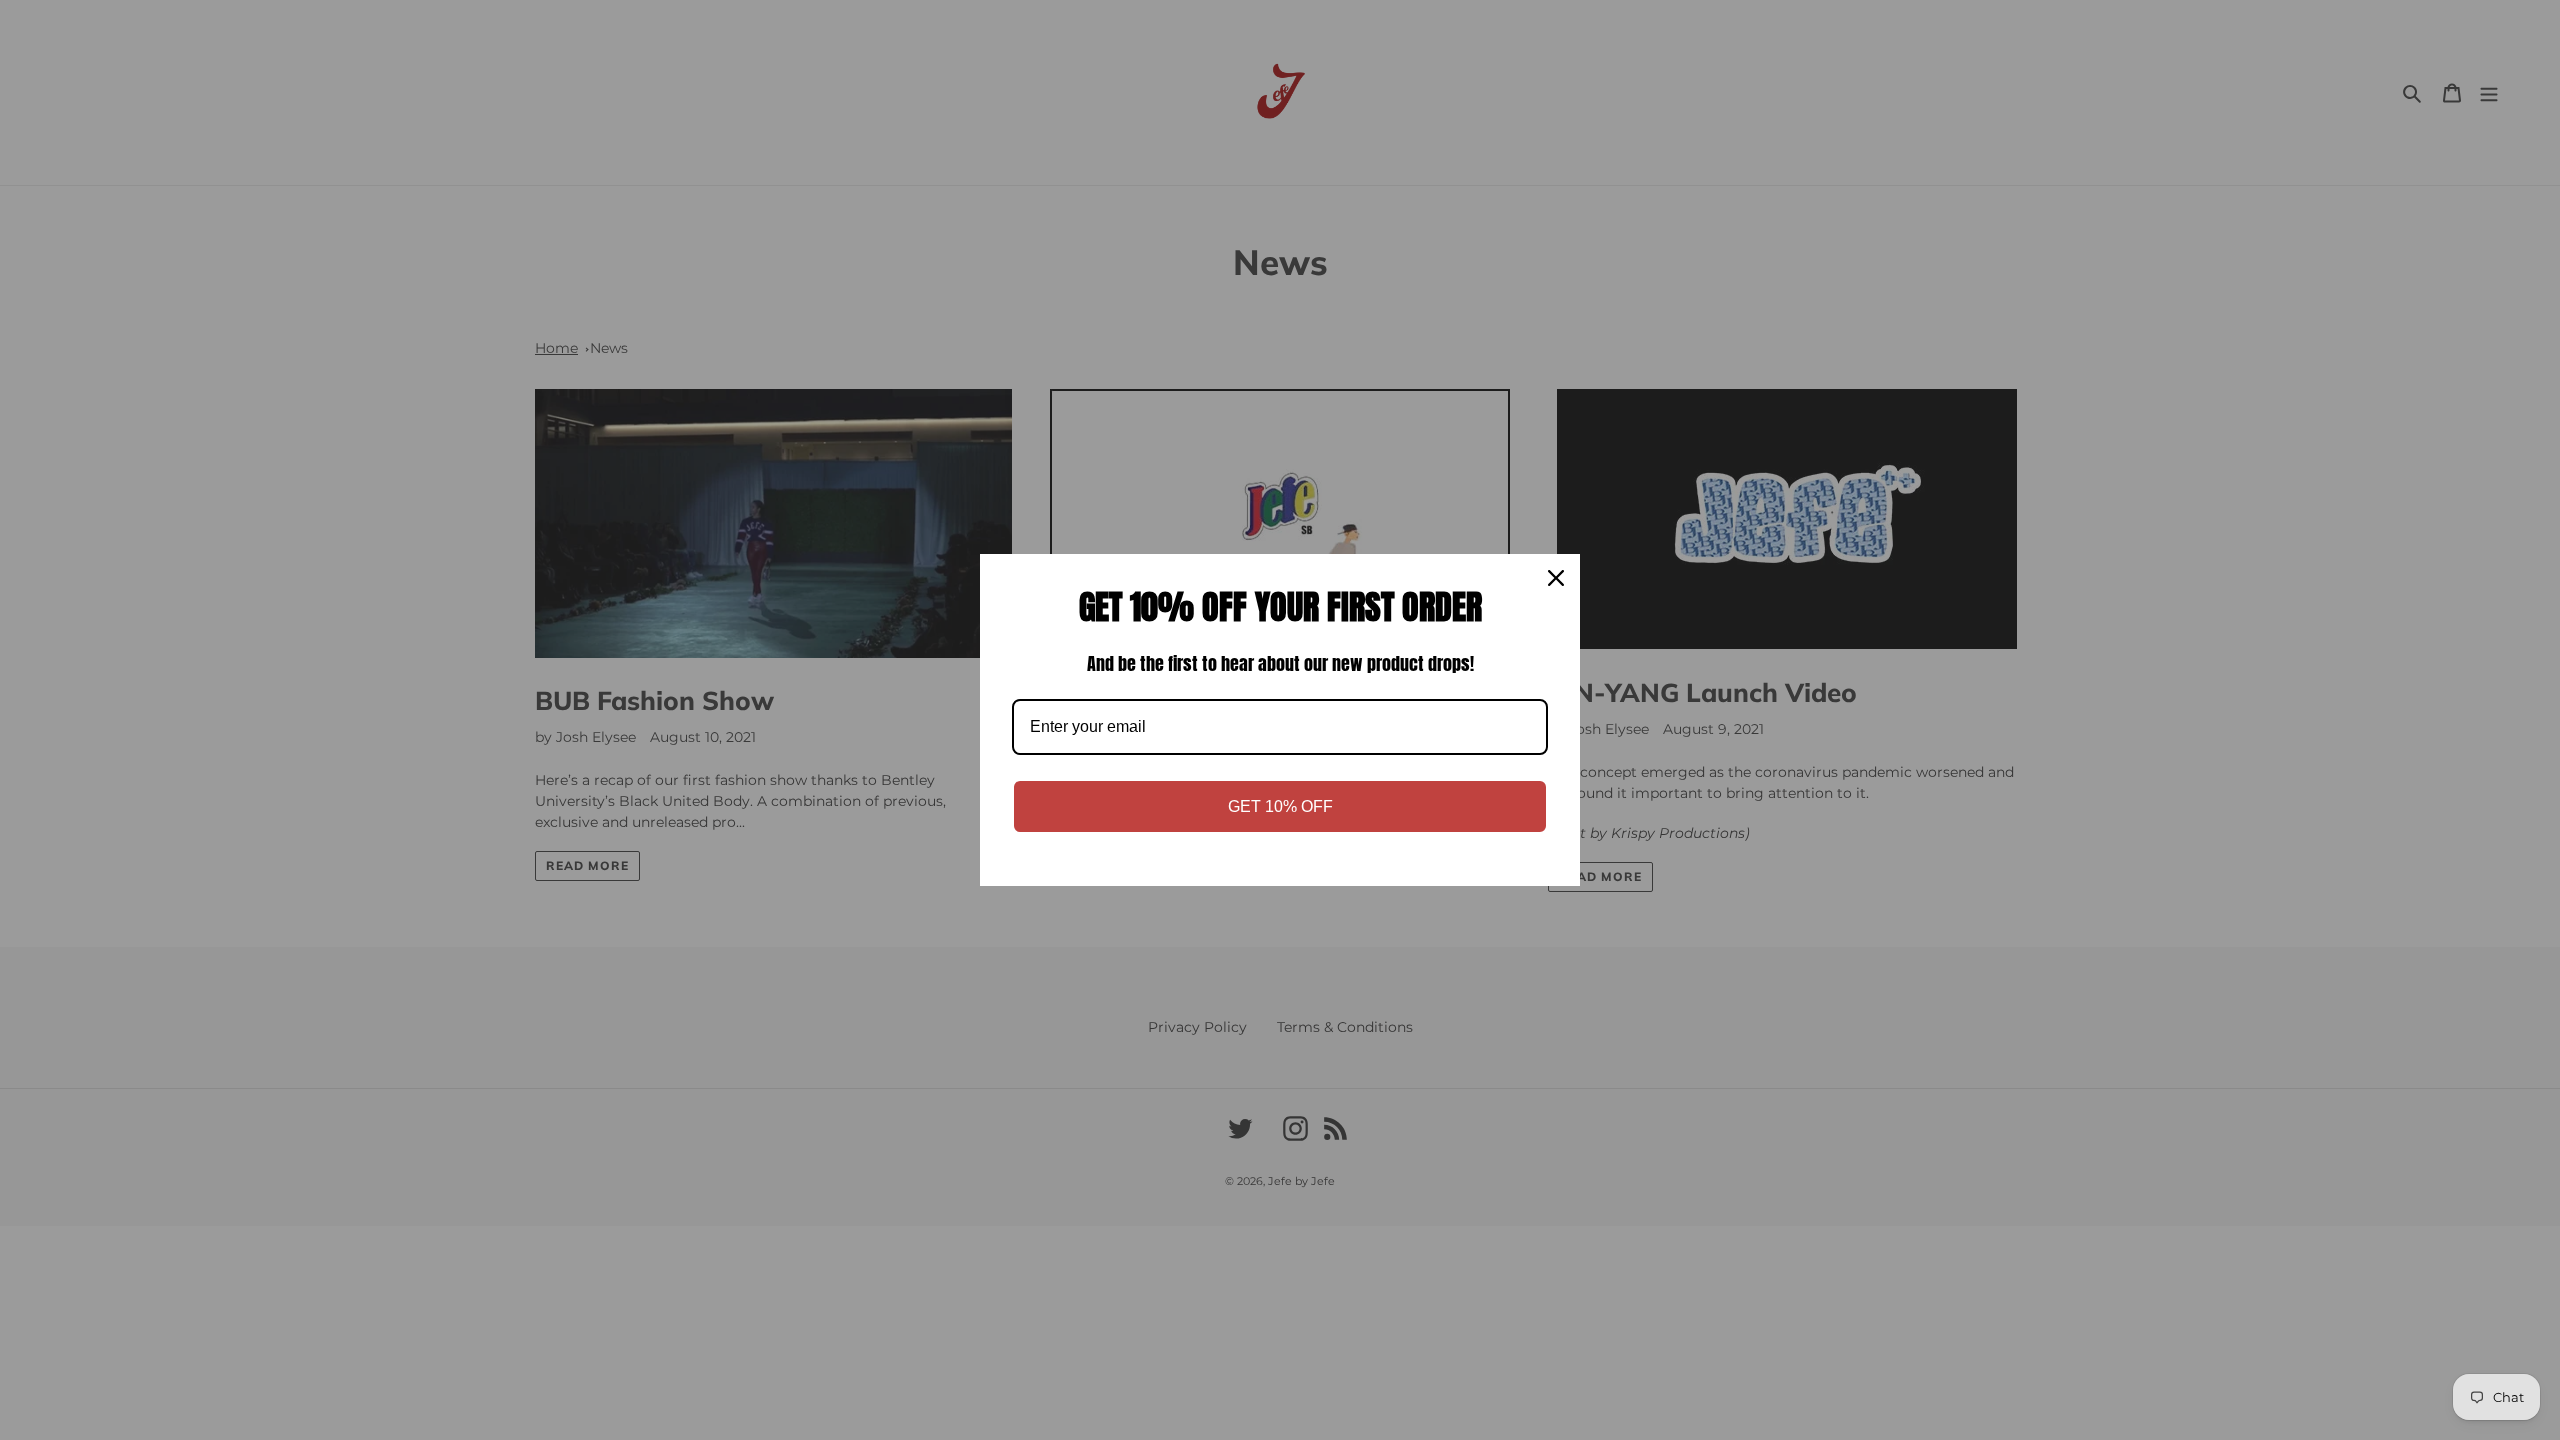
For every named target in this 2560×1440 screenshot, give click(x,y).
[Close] (1556, 578)
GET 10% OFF (1280, 806)
